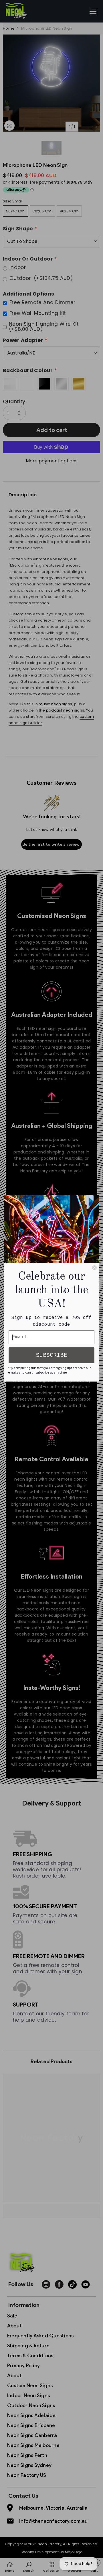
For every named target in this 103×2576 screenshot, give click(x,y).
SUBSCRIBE (51, 1355)
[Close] (94, 1268)
